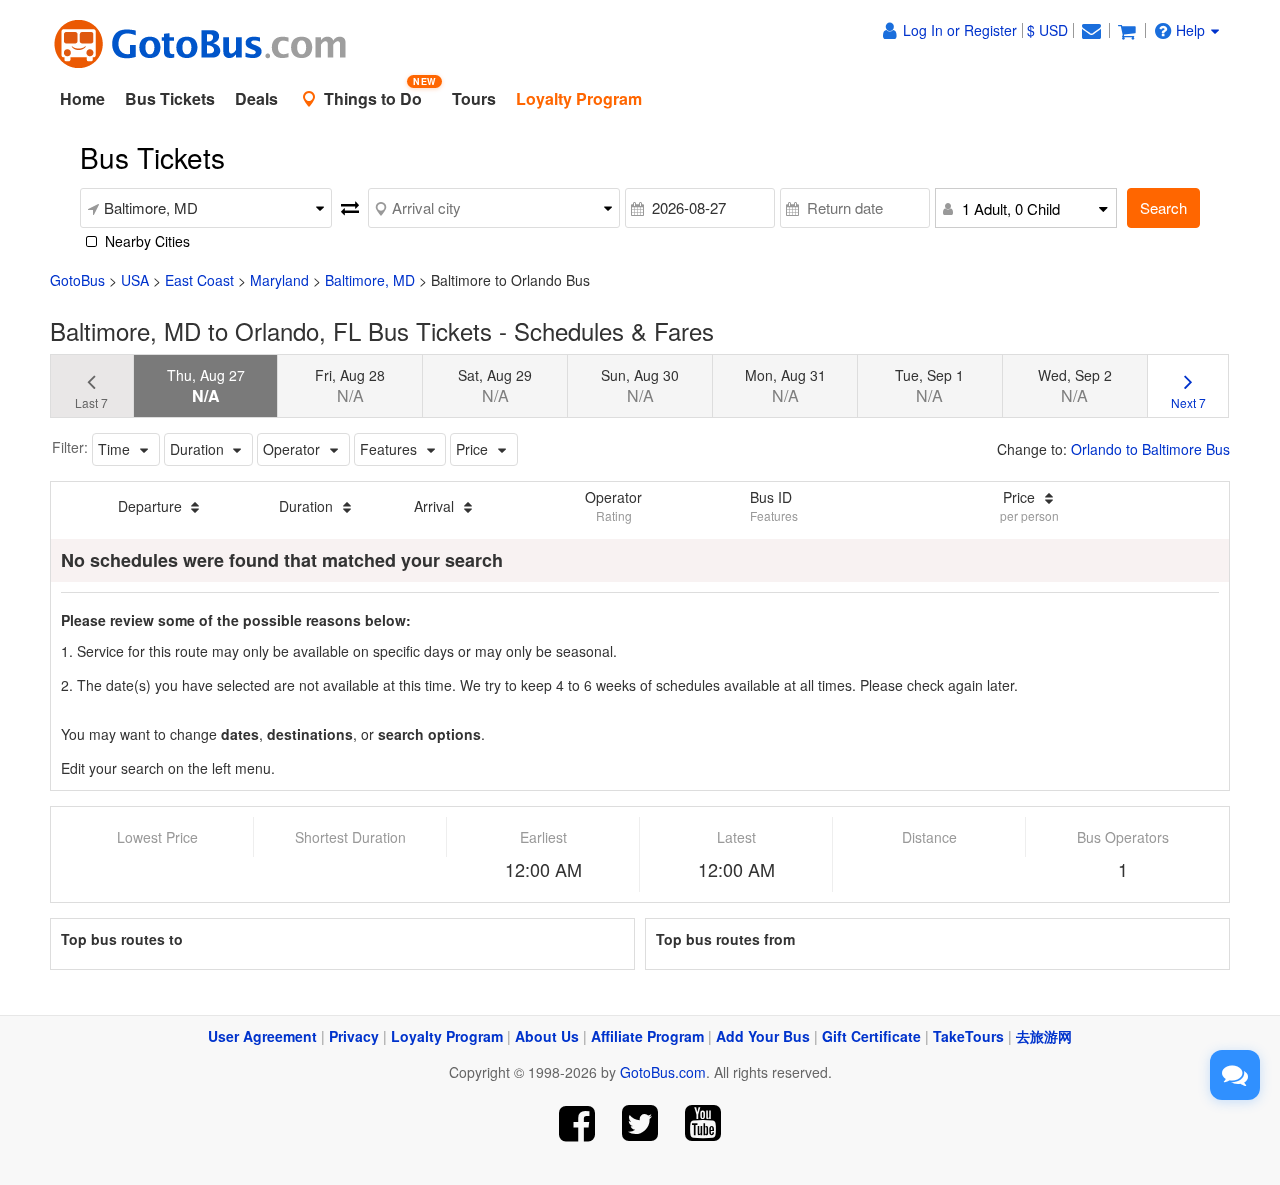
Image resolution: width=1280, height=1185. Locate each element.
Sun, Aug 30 (640, 386)
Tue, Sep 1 (929, 386)
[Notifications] (1091, 30)
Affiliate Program (647, 1036)
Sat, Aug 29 (495, 386)
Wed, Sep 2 (1075, 386)
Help (1190, 30)
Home (82, 98)
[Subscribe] (702, 1123)
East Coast (199, 280)
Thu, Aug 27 (206, 386)
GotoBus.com (663, 1072)
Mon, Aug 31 (785, 386)
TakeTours (968, 1036)
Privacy (354, 1036)
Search (1163, 207)
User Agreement (262, 1036)
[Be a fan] (577, 1123)
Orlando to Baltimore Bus (1150, 449)
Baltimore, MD (370, 280)
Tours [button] (474, 98)
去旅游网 (1044, 1036)
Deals (256, 98)
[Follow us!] (640, 1123)
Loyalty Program (447, 1036)
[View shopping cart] (1127, 30)
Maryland (279, 280)
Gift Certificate (871, 1036)
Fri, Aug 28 (350, 386)
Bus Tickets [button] (170, 98)
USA (135, 280)
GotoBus (77, 280)
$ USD (1047, 30)
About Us (547, 1036)
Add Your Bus (763, 1036)
